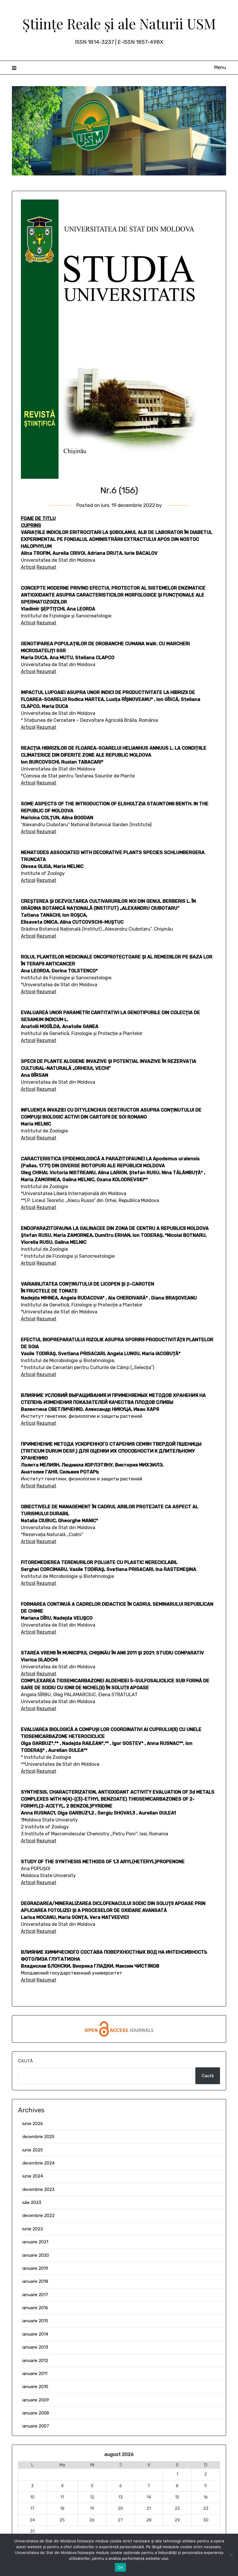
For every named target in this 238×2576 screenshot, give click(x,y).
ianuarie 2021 (35, 2242)
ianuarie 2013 (35, 2347)
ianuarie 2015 (35, 2321)
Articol (28, 567)
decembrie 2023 (38, 2189)
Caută (25, 2061)
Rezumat (46, 567)
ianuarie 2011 (35, 2374)
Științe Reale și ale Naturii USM (119, 23)
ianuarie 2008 (36, 2413)
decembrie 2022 (38, 2216)
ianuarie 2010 (35, 2387)
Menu (220, 67)
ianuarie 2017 (35, 2295)
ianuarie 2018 (35, 2281)
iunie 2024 (33, 2176)
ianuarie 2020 (36, 2255)
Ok (120, 2567)
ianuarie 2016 (35, 2308)
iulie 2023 (32, 2202)
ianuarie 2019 (35, 2268)
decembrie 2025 (38, 2137)
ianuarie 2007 (36, 2426)
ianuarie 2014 (35, 2334)
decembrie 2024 (38, 2163)
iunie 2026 (33, 2124)
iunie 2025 (33, 2150)
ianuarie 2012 (35, 2361)
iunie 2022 (33, 2229)
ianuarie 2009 (36, 2400)
